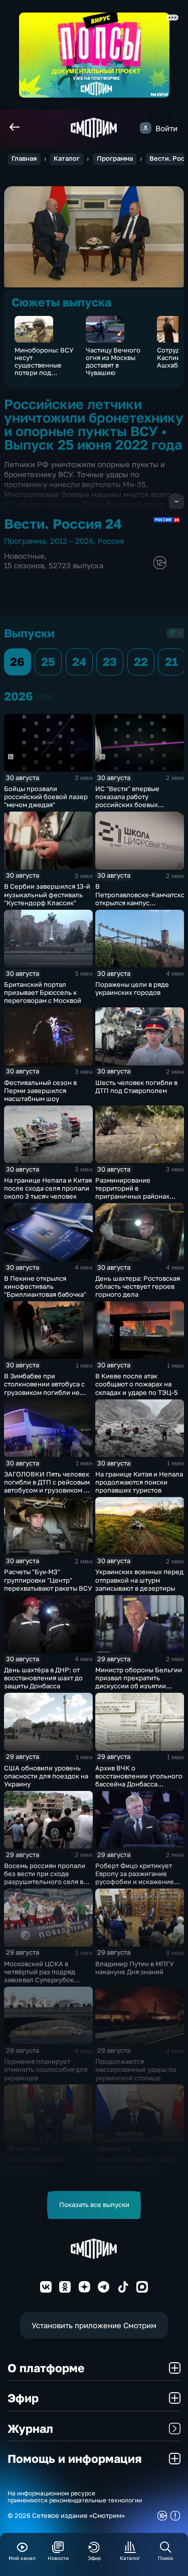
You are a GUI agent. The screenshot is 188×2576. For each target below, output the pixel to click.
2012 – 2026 (72, 541)
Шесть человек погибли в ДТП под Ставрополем (136, 1086)
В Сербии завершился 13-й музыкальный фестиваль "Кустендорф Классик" (47, 894)
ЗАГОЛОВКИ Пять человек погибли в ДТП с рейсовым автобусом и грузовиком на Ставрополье (48, 1486)
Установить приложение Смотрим (94, 2325)
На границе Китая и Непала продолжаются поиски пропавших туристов (139, 1482)
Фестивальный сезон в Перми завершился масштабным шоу (40, 1090)
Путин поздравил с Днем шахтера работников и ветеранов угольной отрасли (135, 2171)
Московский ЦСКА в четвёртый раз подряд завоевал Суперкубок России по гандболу (40, 1976)
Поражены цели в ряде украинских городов (132, 988)
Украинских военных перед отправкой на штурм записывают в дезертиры (139, 1580)
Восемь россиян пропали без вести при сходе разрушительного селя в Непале (45, 1878)
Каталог (67, 158)
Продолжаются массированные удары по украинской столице (136, 2069)
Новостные (24, 556)
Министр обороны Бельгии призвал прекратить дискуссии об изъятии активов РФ (139, 1682)
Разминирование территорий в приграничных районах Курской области (132, 1192)
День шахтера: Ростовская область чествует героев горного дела (138, 1286)
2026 (45, 696)
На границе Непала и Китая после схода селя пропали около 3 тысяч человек (48, 1188)
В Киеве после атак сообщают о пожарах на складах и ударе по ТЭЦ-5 (137, 1384)
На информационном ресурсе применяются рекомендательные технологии (75, 2497)
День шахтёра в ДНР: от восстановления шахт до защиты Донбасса (43, 1678)
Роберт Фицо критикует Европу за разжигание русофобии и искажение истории (135, 1878)
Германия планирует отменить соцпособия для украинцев (46, 2069)
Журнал (30, 2428)
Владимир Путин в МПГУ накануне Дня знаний (135, 1968)
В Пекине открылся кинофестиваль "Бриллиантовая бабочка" (45, 1286)
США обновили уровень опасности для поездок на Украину (46, 1776)
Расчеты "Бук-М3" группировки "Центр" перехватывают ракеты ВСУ (48, 1580)
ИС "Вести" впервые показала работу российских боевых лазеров (127, 801)
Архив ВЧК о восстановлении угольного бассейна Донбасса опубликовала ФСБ (139, 1780)
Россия (111, 541)
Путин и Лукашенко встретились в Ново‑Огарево (35, 2167)
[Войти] (146, 128)
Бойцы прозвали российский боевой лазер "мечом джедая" (46, 797)
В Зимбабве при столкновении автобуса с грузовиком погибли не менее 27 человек (44, 1388)
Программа (115, 158)
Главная (24, 158)
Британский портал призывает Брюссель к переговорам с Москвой (43, 992)
